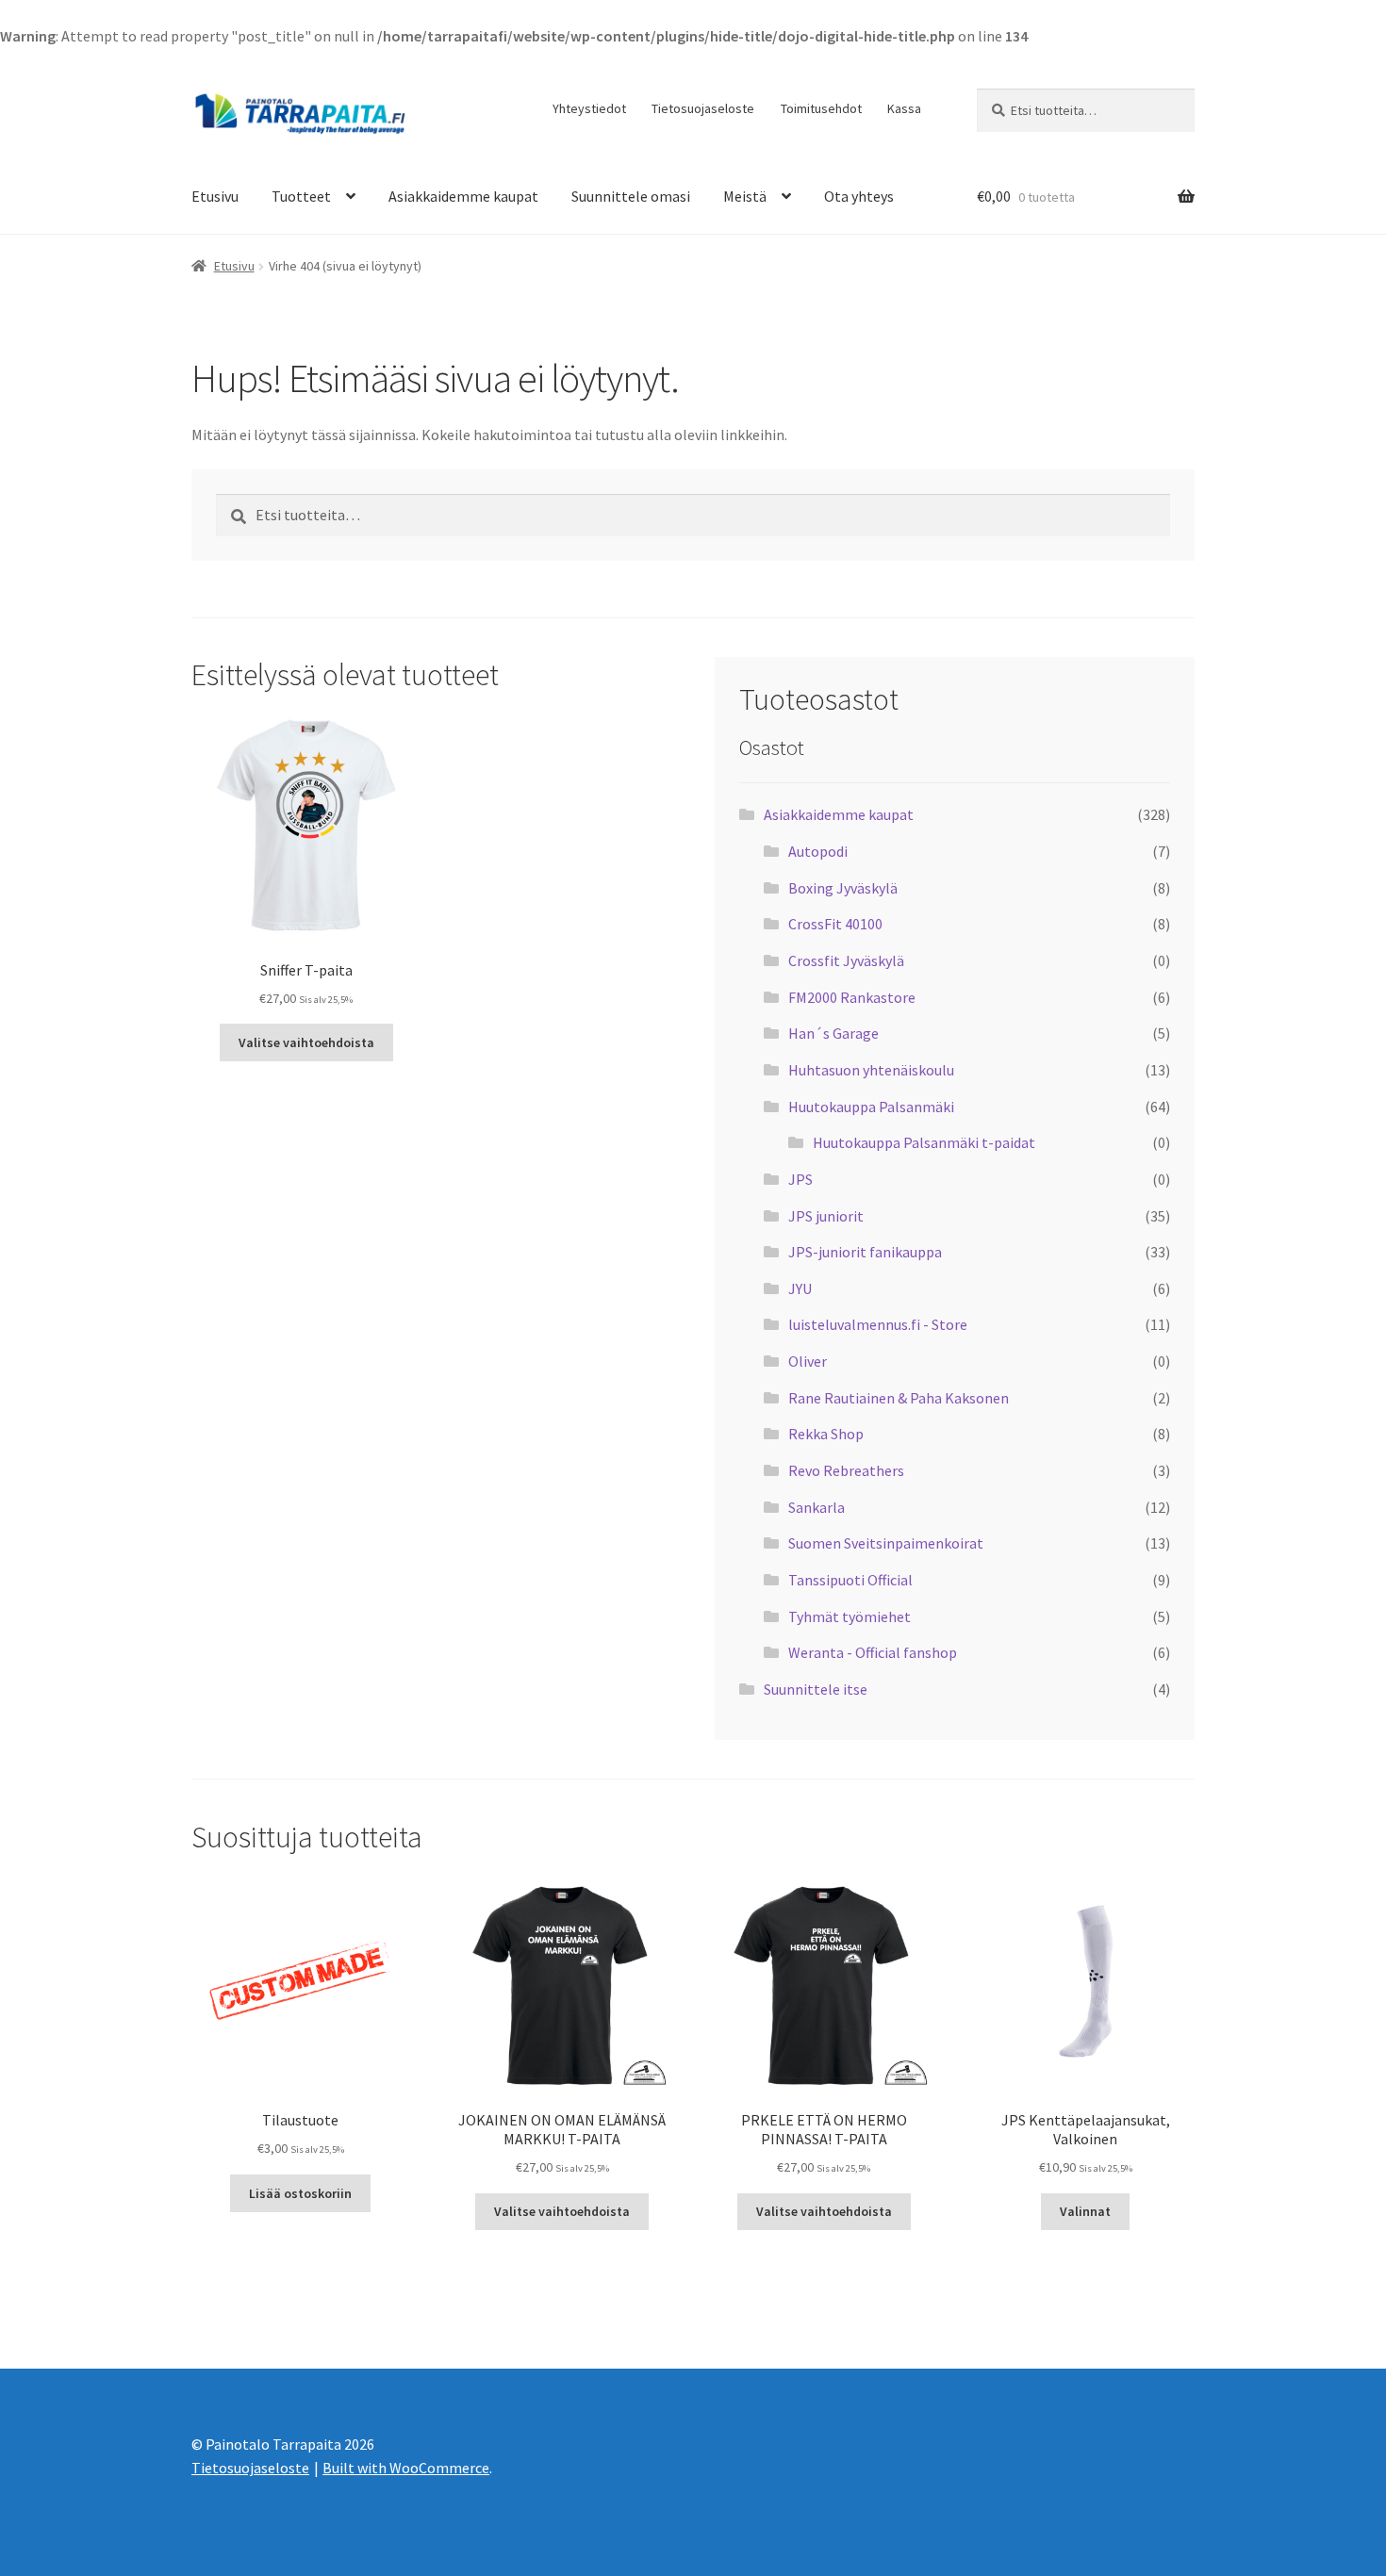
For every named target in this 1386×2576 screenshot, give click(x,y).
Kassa (904, 108)
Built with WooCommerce (406, 2468)
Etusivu (215, 196)
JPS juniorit (826, 1216)
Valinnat (1085, 2211)
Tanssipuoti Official (850, 1580)
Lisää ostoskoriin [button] (300, 2193)
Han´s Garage (833, 1033)
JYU (800, 1288)
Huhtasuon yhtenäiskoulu (871, 1070)
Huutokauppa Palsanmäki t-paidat (924, 1142)
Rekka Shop (826, 1434)
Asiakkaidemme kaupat (463, 196)
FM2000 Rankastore (852, 997)
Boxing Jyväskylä (843, 888)
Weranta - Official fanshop (873, 1652)
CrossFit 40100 (835, 924)
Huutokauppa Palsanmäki (871, 1107)
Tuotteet (301, 196)
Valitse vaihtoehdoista (306, 1042)
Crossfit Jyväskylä (846, 960)
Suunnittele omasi (631, 196)
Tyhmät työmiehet (850, 1616)
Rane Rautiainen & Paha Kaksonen (899, 1398)
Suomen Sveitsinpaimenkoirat (886, 1543)
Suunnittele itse (816, 1689)
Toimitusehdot (821, 108)
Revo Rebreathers (846, 1470)
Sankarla (817, 1507)
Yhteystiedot (589, 108)
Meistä (745, 196)
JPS (800, 1179)
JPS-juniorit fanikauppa (865, 1252)
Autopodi (818, 851)
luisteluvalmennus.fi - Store (878, 1324)
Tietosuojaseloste (703, 108)
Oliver (808, 1361)
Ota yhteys (859, 196)
